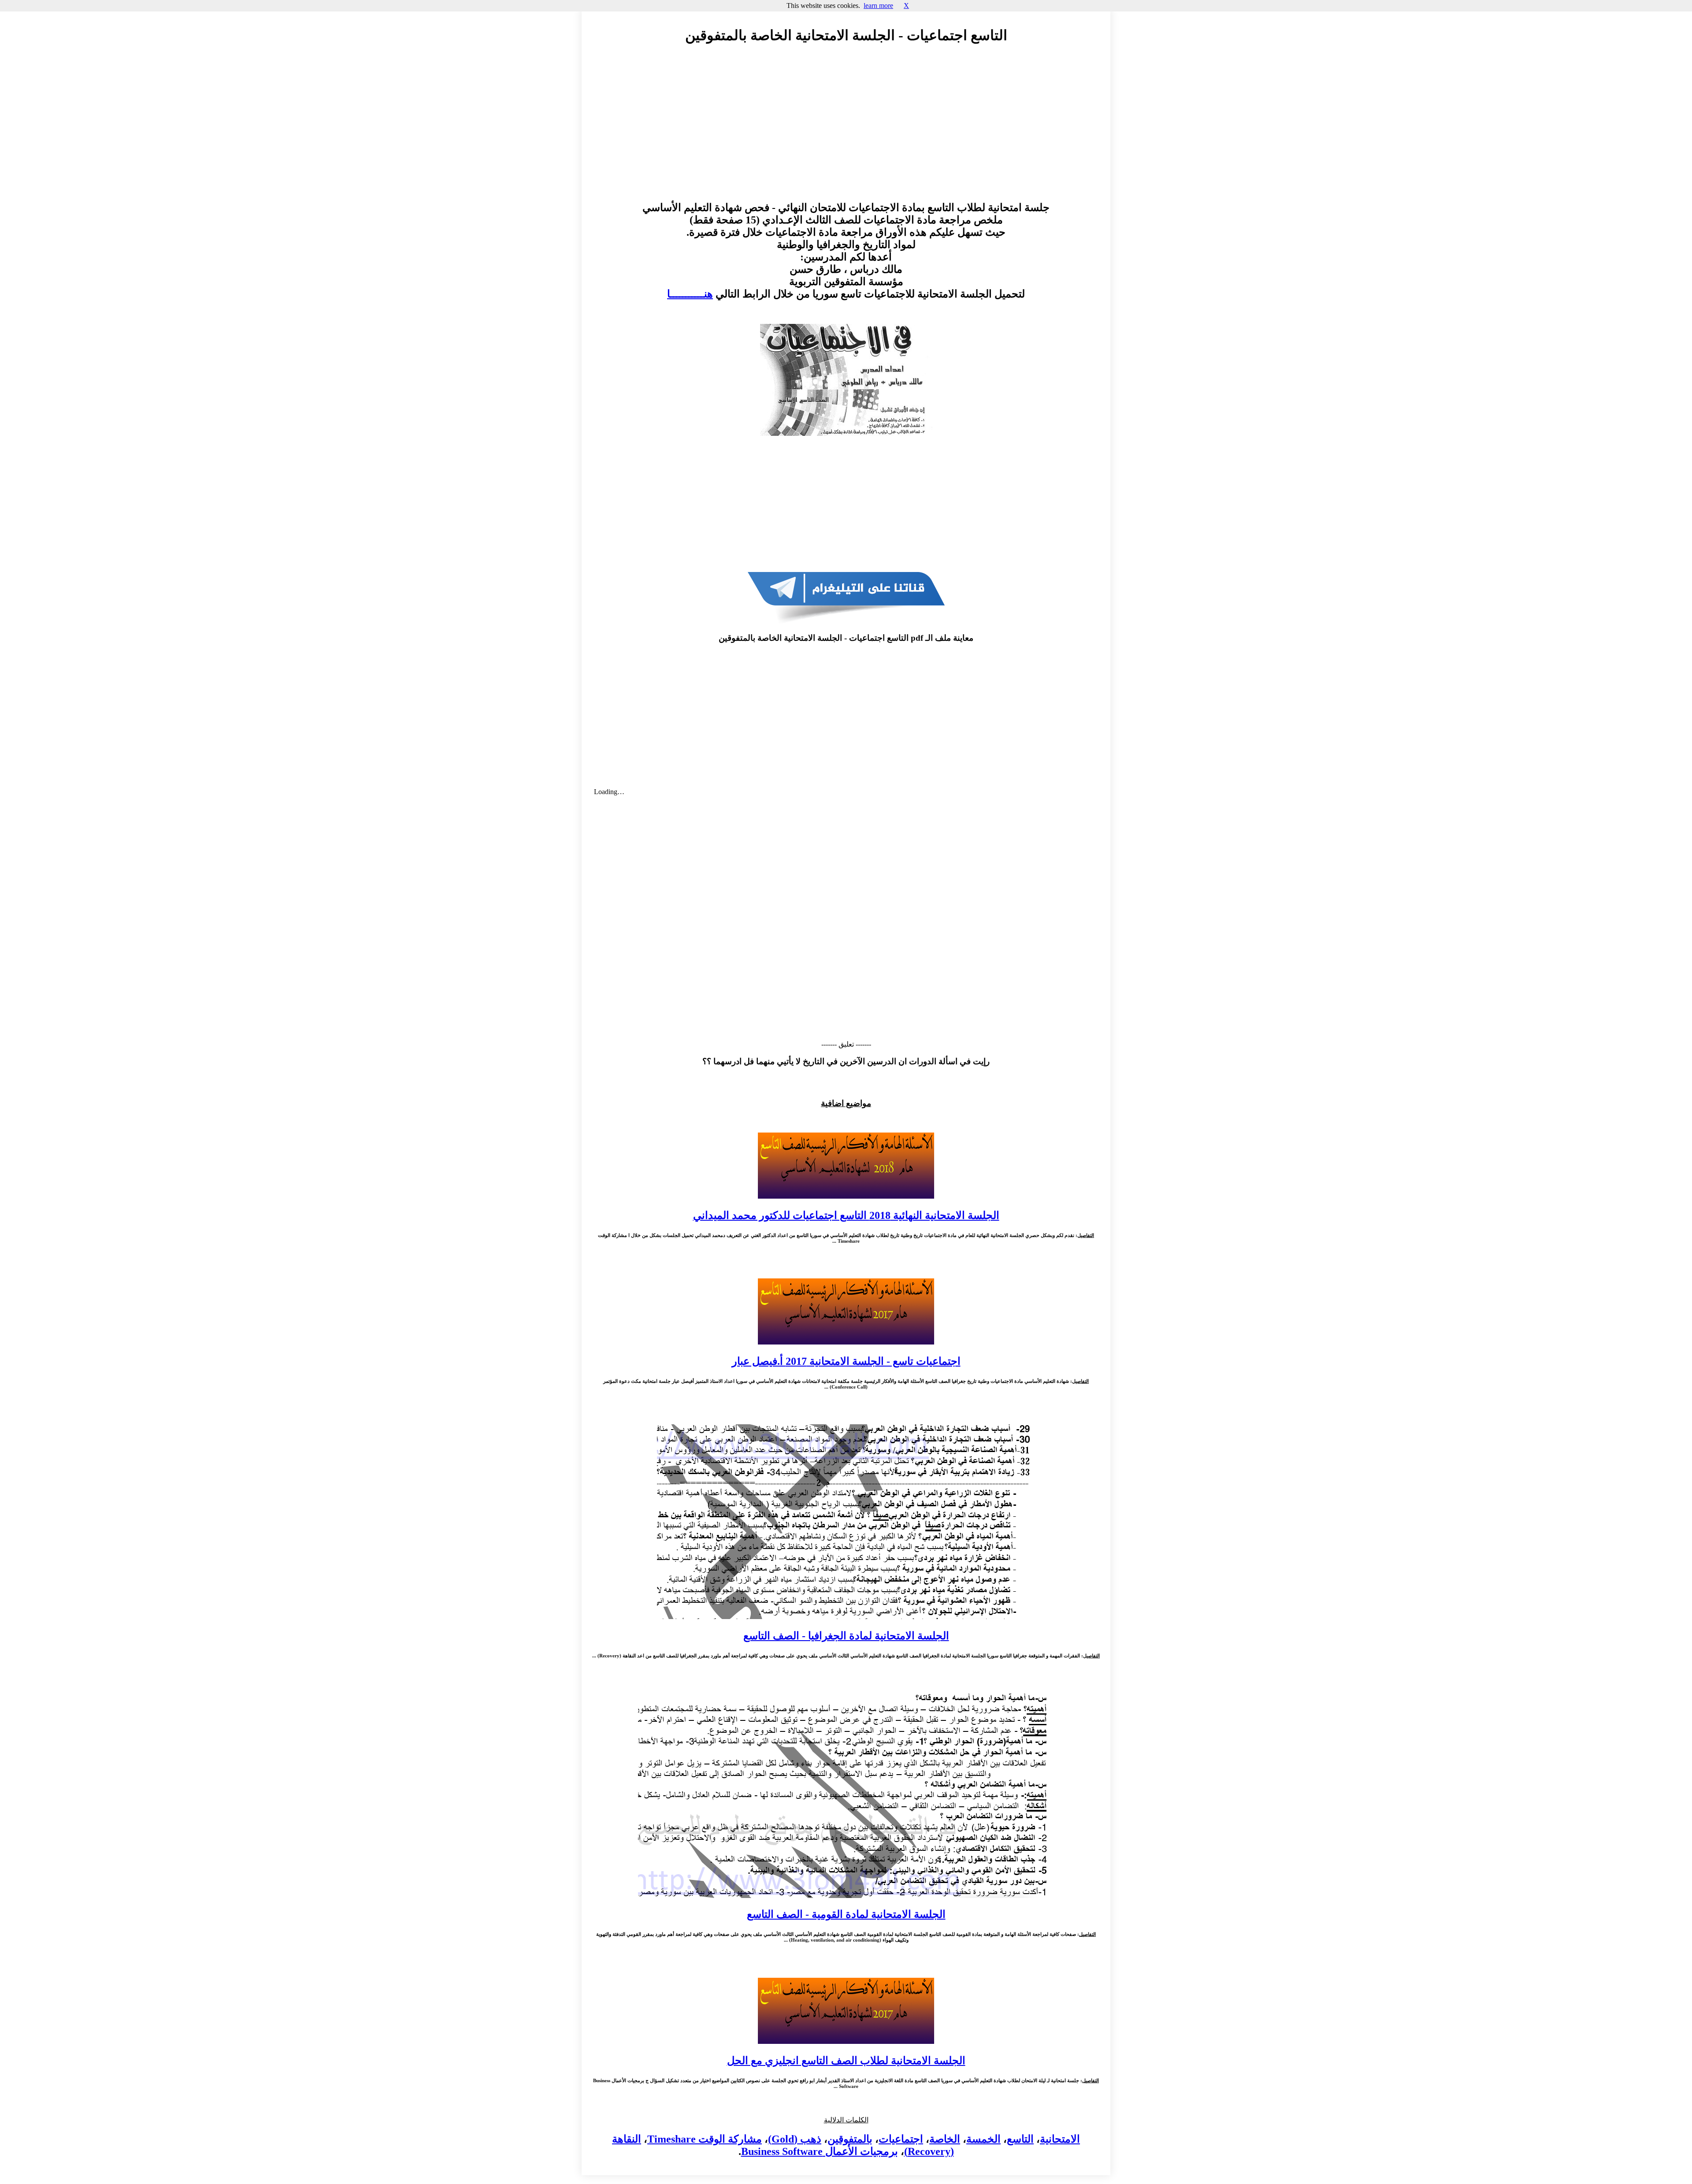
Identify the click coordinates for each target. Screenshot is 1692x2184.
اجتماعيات (901, 2139)
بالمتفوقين (850, 2139)
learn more (878, 6)
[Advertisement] (846, 131)
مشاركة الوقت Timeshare (705, 2139)
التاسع (1020, 2139)
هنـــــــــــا (690, 294)
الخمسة (983, 2139)
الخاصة (945, 2139)
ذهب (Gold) (795, 2139)
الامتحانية (1060, 2139)
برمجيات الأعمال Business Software (820, 2151)
